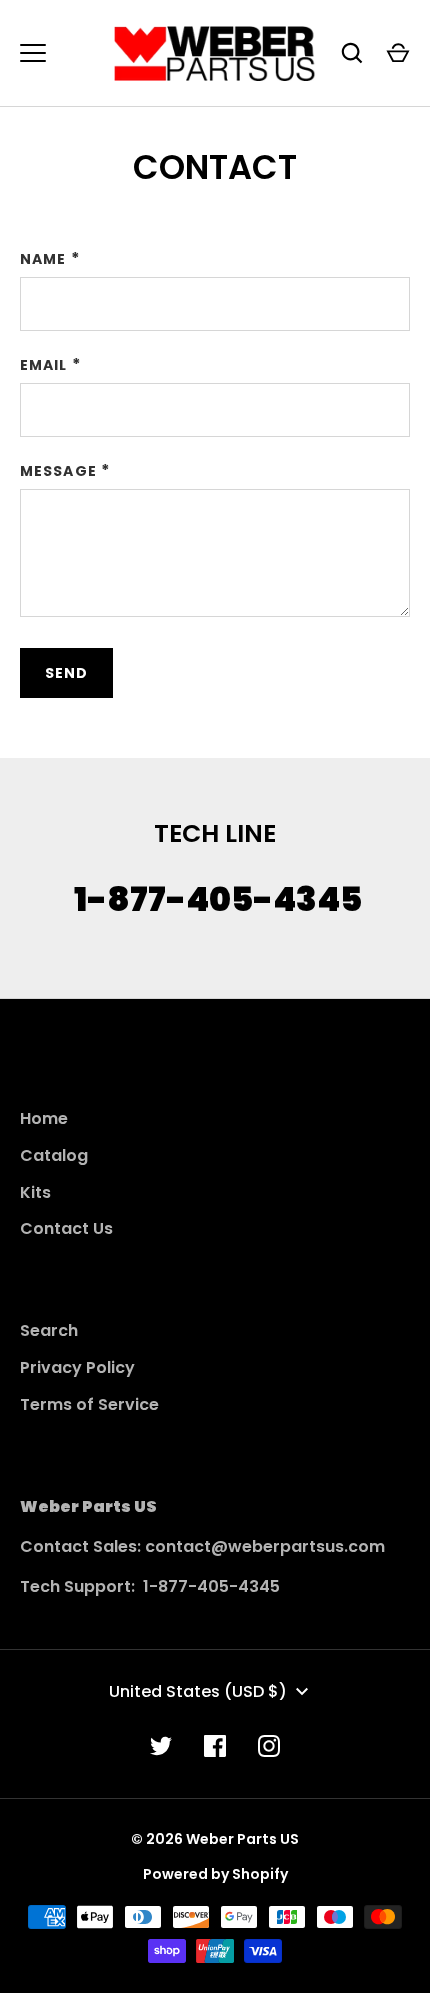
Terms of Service (89, 1404)
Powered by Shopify (215, 1874)
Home (44, 1118)
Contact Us (66, 1228)
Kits (35, 1192)
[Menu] (33, 53)
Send (66, 673)
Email (44, 365)
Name (43, 259)
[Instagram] (269, 1746)
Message (58, 471)
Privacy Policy (77, 1367)
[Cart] (398, 53)
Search (49, 1330)
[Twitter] (161, 1746)
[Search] (352, 53)
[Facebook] (215, 1746)
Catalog (54, 1155)
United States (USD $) (198, 1691)
